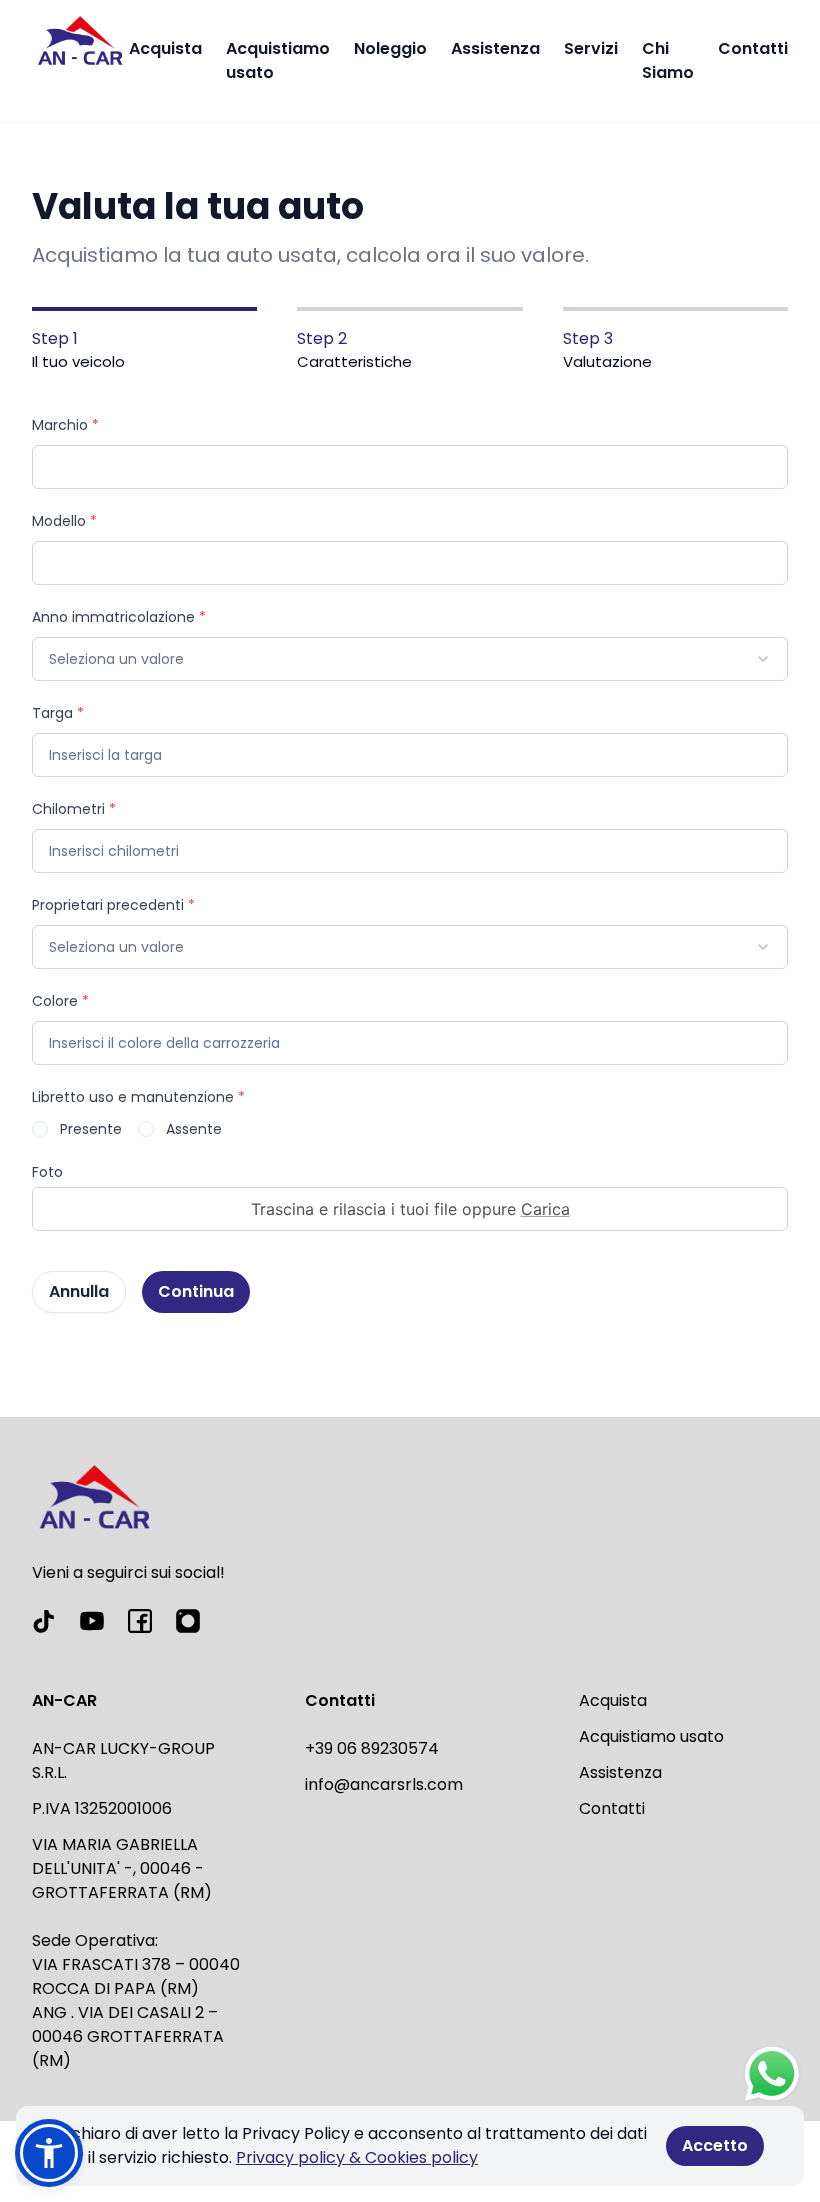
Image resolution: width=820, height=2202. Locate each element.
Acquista (165, 48)
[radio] (40, 1129)
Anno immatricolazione (119, 617)
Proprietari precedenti (113, 905)
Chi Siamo (668, 60)
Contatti (753, 48)
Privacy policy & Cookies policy (357, 2157)
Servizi (591, 48)
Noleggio (390, 48)
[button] (49, 2153)
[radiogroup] (410, 1129)
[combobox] (410, 659)
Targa (58, 713)
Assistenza (495, 48)
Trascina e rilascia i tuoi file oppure (410, 1209)
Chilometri (74, 809)
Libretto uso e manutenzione (138, 1097)
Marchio (65, 425)
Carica (545, 1209)
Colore (60, 1001)
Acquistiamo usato (278, 60)
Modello (64, 521)
